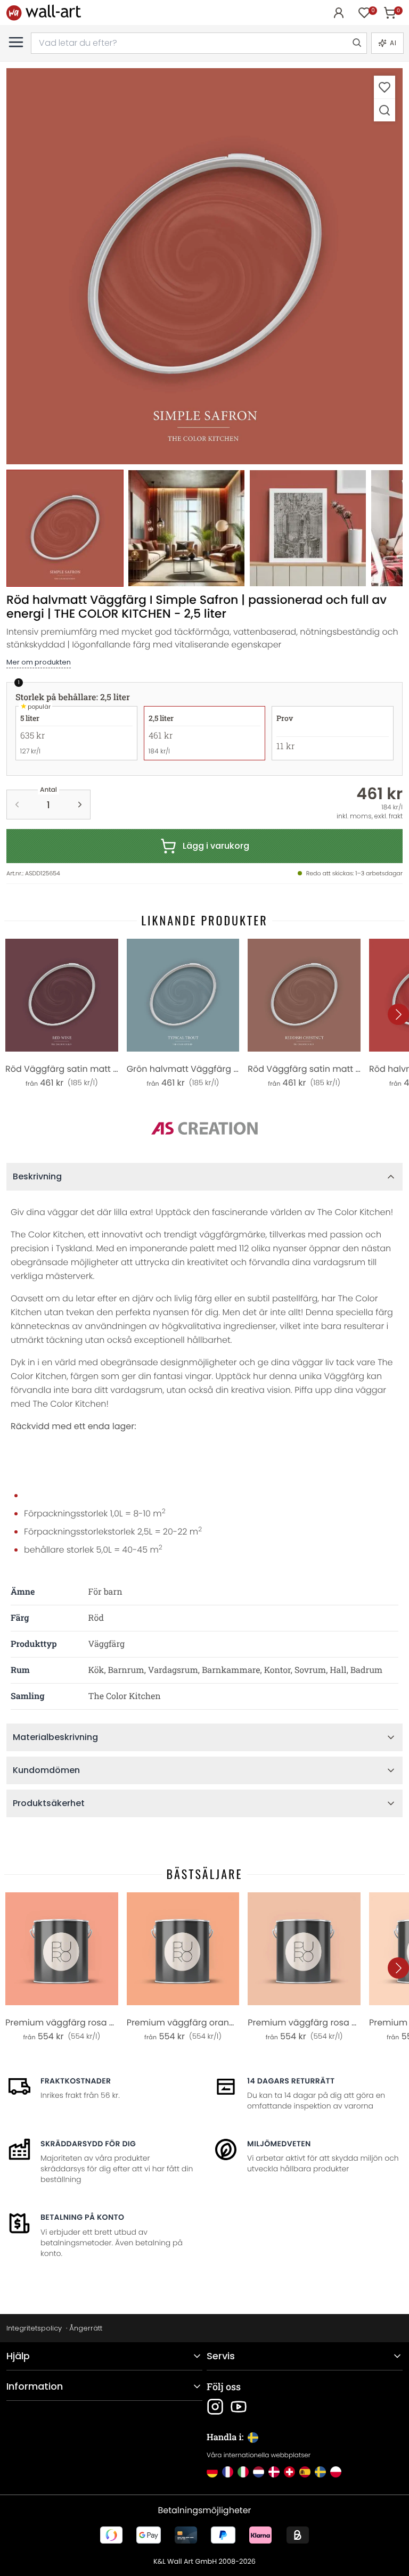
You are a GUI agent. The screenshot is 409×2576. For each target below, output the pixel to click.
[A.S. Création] (204, 1129)
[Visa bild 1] (65, 528)
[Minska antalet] (17, 805)
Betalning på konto (82, 2217)
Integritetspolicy (34, 2328)
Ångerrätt (86, 2328)
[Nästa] (398, 1014)
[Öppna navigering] (16, 42)
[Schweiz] (289, 2472)
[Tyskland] (212, 2472)
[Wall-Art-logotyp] (44, 13)
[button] (204, 266)
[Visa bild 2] (186, 528)
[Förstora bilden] (385, 110)
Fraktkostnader (76, 2081)
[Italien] (243, 2472)
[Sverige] (320, 2472)
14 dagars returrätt (291, 2081)
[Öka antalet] (80, 805)
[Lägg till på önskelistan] (385, 87)
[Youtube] (239, 2407)
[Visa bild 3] (308, 528)
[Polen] (336, 2472)
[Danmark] (274, 2472)
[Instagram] (215, 2407)
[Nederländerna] (259, 2472)
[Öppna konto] (339, 13)
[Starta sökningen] (356, 43)
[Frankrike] (228, 2472)
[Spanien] (305, 2472)
